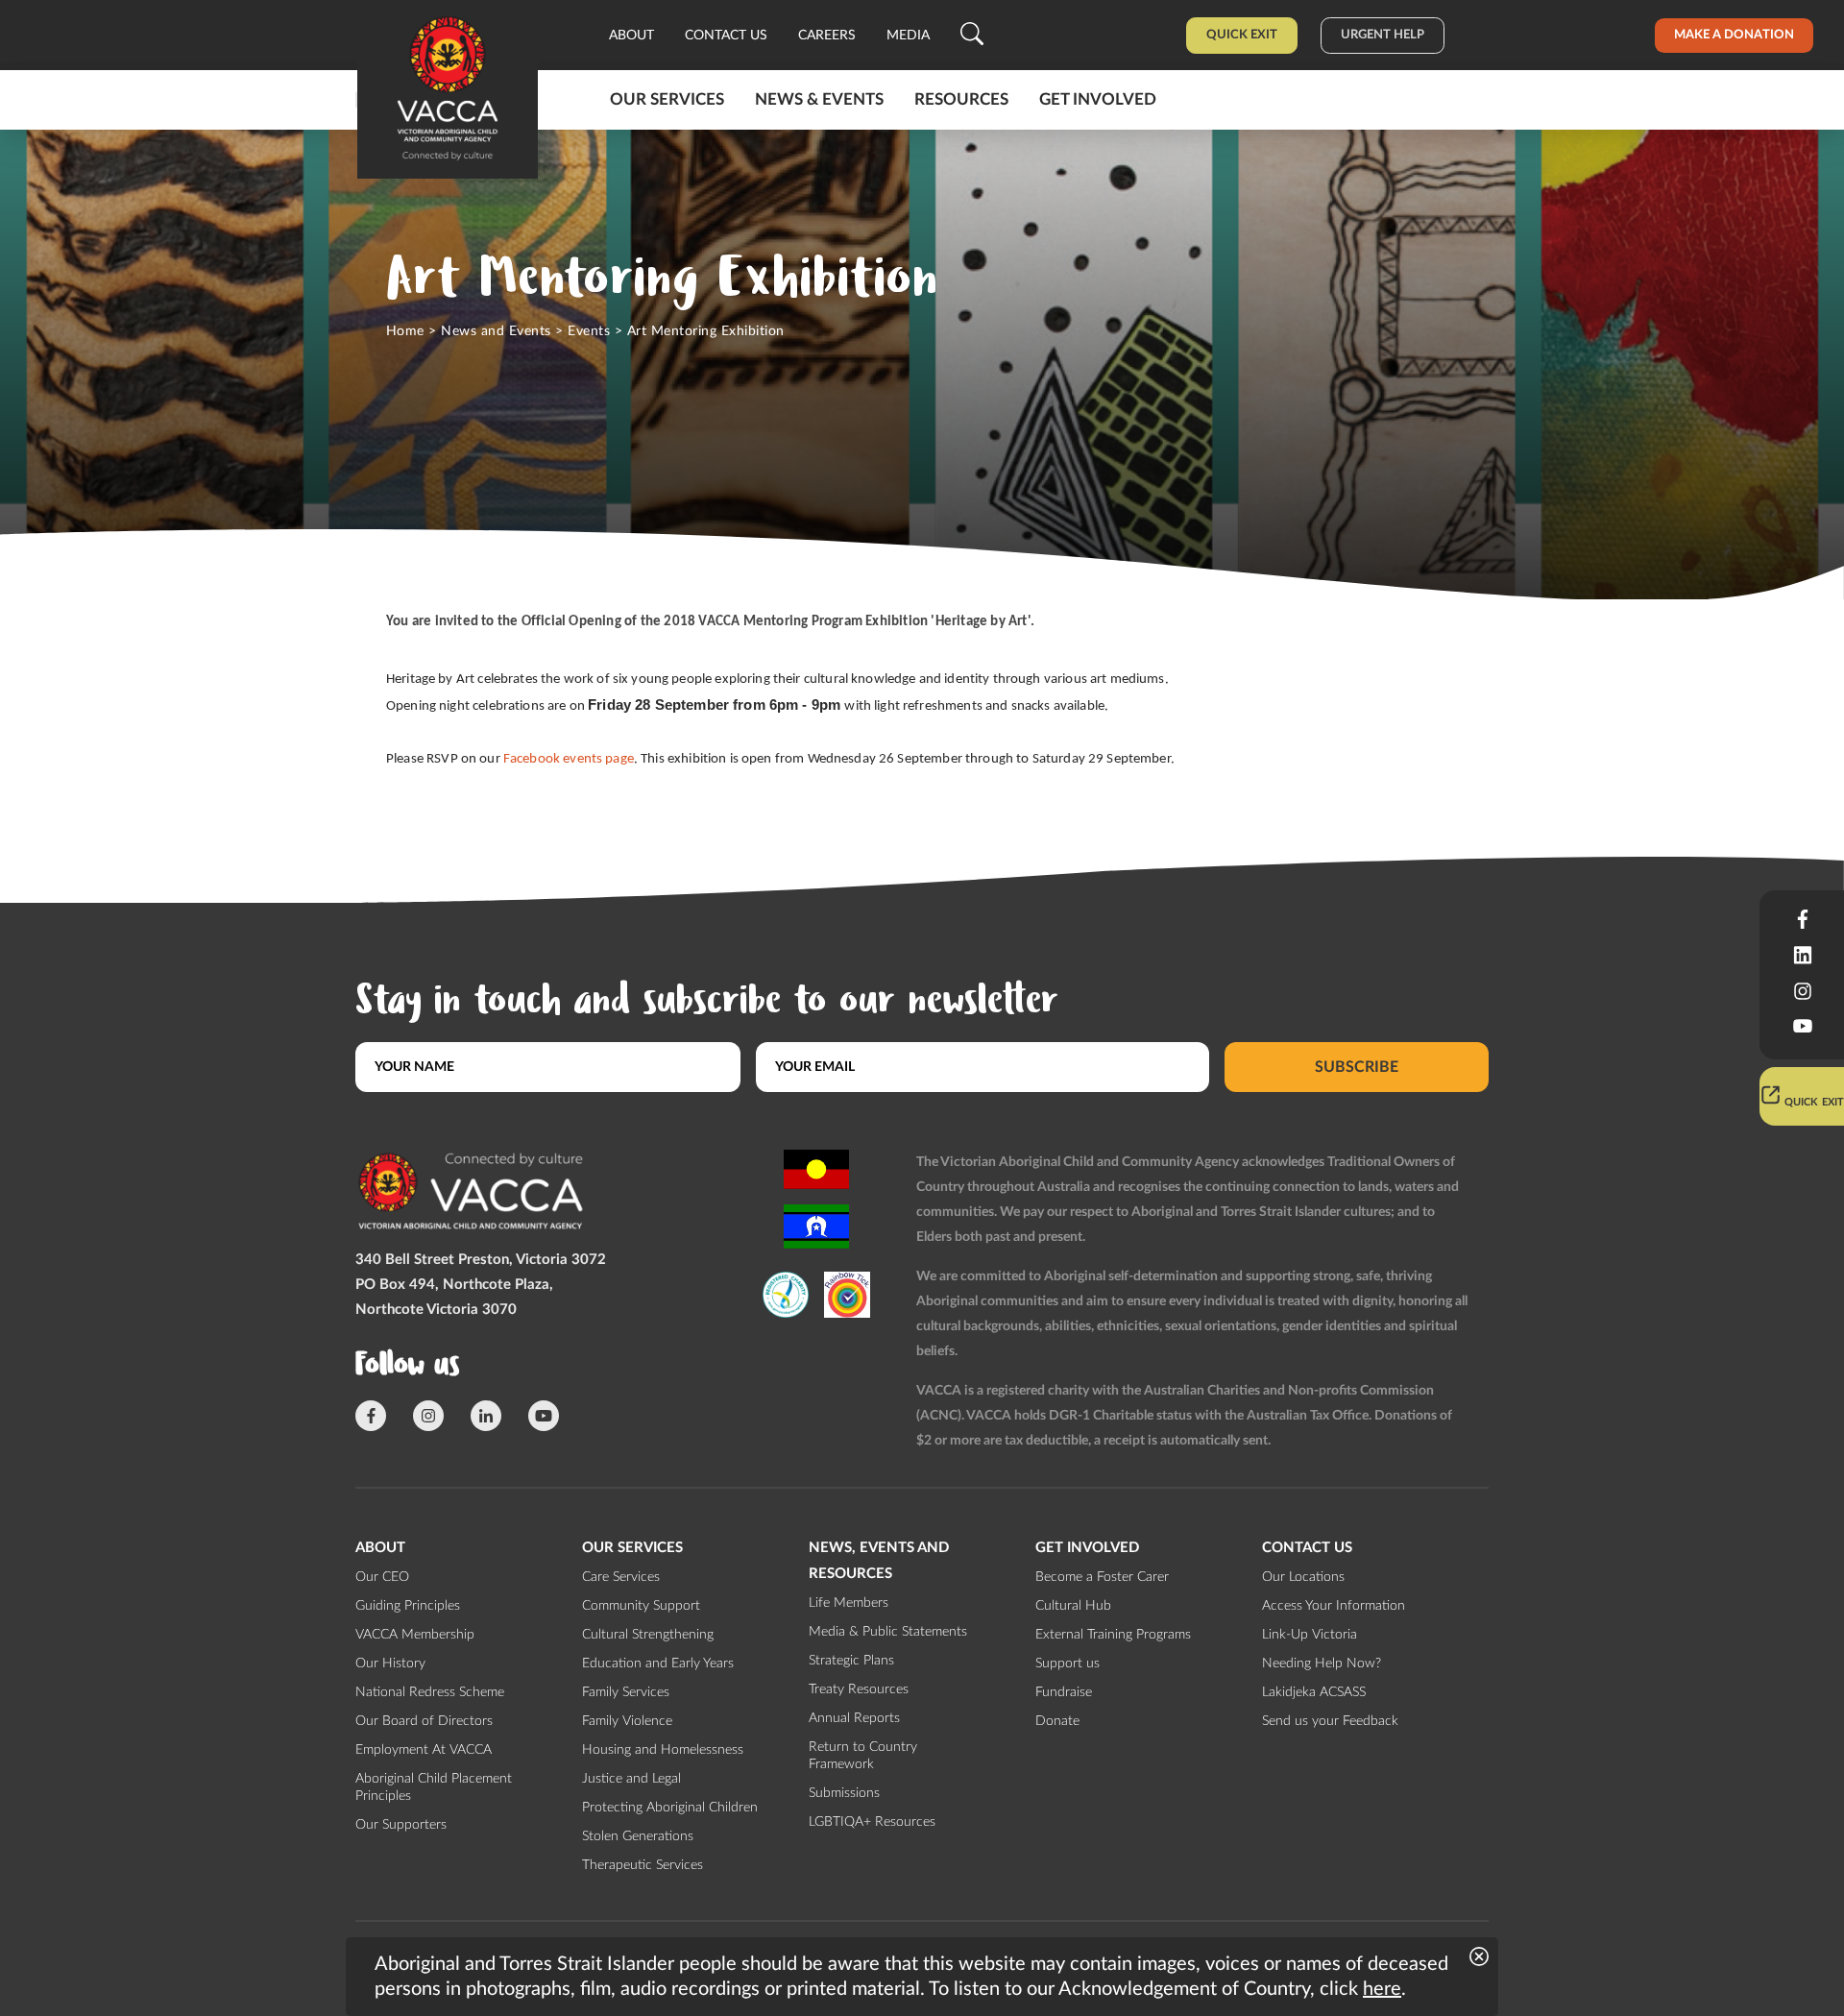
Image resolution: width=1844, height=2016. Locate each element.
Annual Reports (854, 1718)
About (631, 36)
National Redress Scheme (430, 1692)
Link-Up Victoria (1310, 1635)
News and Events (496, 331)
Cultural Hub (1073, 1606)
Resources (961, 99)
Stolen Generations (638, 1836)
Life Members (849, 1603)
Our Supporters (401, 1825)
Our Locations (1303, 1577)
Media (908, 36)
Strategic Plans (851, 1661)
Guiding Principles (408, 1606)
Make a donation (1734, 35)
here (1382, 1989)
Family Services (626, 1692)
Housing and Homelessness (663, 1750)
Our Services (667, 99)
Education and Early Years (658, 1664)
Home (405, 331)
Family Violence (627, 1721)
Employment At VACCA (424, 1750)
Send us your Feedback (1330, 1721)
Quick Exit (1242, 35)
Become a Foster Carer (1102, 1577)
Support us (1068, 1664)
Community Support (641, 1606)
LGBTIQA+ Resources (872, 1822)
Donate (1057, 1721)
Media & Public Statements (888, 1632)
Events (589, 331)
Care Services (621, 1577)
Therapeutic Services (643, 1865)
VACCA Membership (415, 1635)
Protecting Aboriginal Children (670, 1808)
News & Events (819, 99)
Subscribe (1357, 1067)
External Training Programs (1113, 1635)
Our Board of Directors (424, 1721)
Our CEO (382, 1577)
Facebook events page (569, 759)
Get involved (1098, 99)
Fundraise (1064, 1692)
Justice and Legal (631, 1779)
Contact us (726, 36)
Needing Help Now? (1322, 1664)
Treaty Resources (859, 1689)
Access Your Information (1334, 1606)
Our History (390, 1664)
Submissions (844, 1793)
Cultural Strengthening (648, 1635)
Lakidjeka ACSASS (1314, 1692)
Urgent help (1383, 35)
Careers (827, 36)
